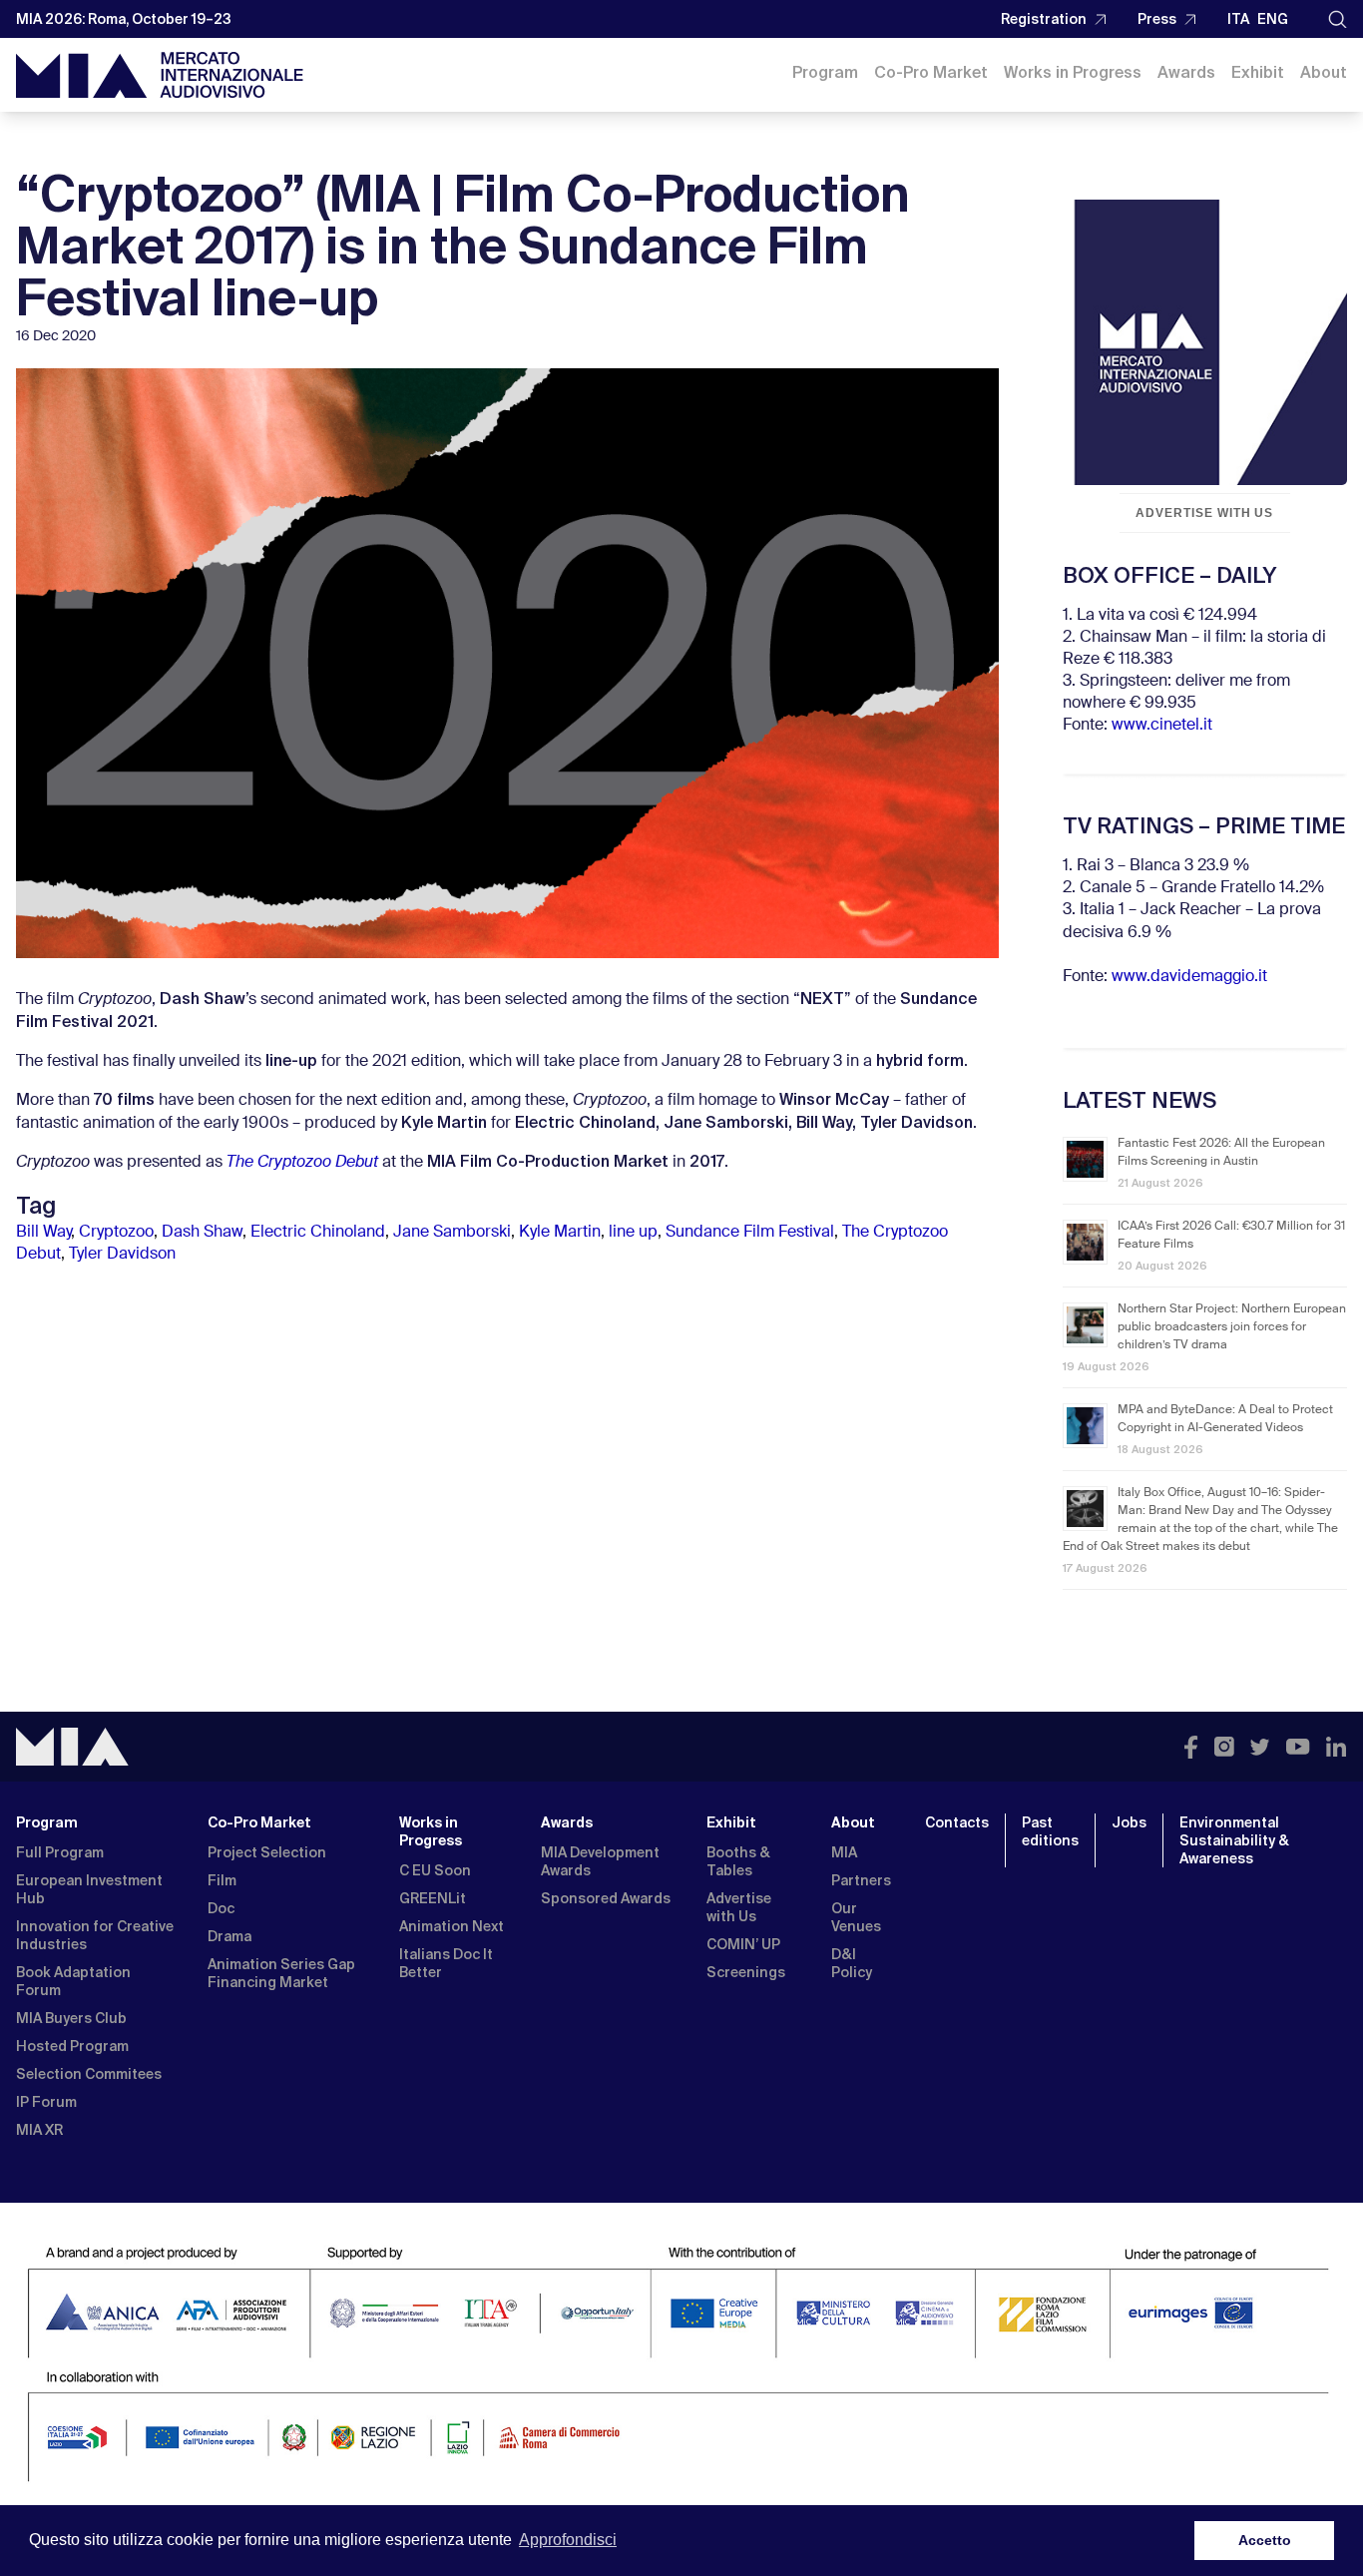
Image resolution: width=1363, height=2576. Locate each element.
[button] (1338, 19)
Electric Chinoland (318, 1233)
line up (633, 1233)
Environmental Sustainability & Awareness (1234, 1840)
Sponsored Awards (606, 1898)
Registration (1044, 19)
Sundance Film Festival (750, 1233)
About (1324, 72)
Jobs (1129, 1822)
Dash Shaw (202, 1233)
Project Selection (267, 1852)
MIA (844, 1852)
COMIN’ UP (743, 1944)
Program (825, 72)
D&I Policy (852, 1963)
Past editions (1050, 1831)
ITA (1238, 19)
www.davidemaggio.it (1189, 977)
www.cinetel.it (1162, 726)
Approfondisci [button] (568, 2540)
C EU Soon (435, 1870)
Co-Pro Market (931, 72)
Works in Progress (1073, 72)
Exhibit (1258, 72)
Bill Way (43, 1233)
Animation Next (452, 1926)
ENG (1273, 19)
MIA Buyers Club (71, 2018)
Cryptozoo (116, 1233)
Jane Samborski (452, 1233)
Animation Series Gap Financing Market (281, 1973)
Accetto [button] (1265, 2540)
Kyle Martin (560, 1233)
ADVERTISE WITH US (1204, 513)
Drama (229, 1936)
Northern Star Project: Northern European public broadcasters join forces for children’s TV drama (1232, 1327)
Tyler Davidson (122, 1255)
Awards (1186, 72)
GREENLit (433, 1898)
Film (222, 1880)
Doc (221, 1908)
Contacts (957, 1822)
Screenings (746, 1972)
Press (1157, 19)
